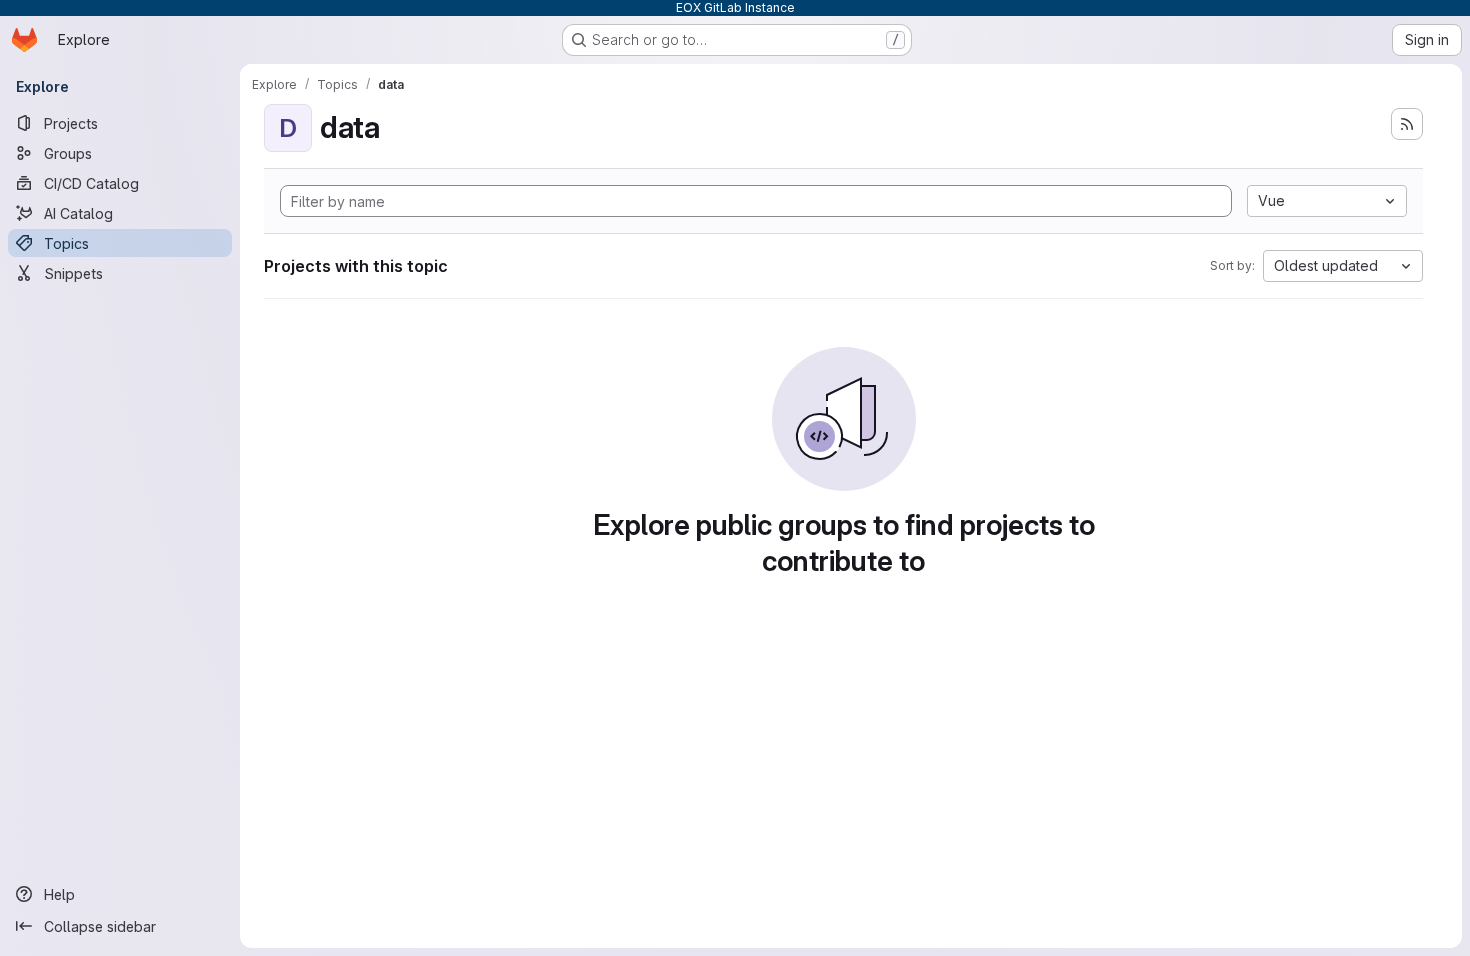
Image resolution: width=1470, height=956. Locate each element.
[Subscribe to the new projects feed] (1407, 124)
